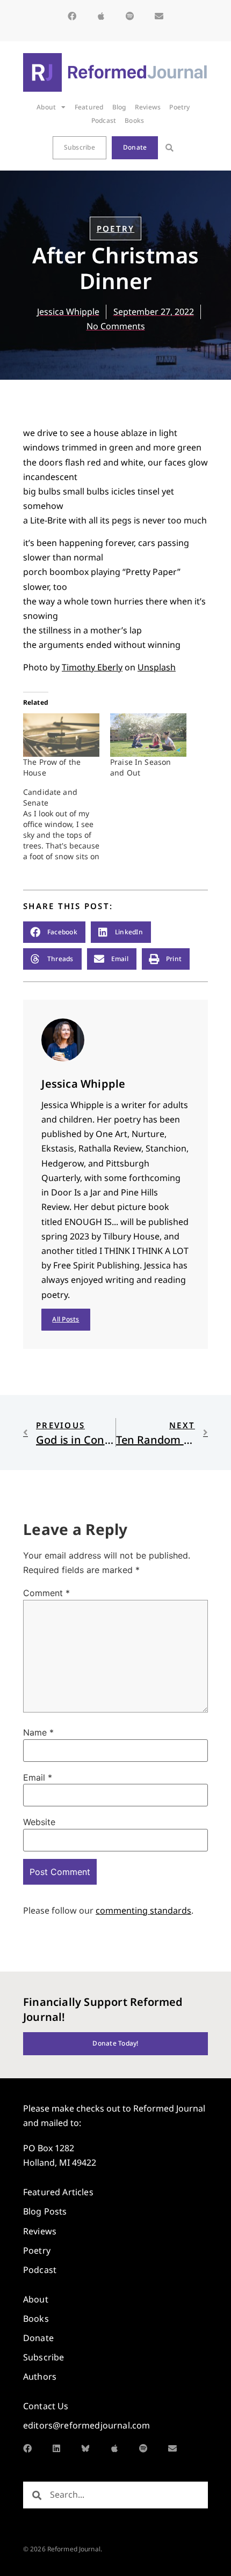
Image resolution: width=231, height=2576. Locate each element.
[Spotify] (130, 16)
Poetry (179, 107)
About (46, 107)
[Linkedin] (56, 2448)
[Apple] (101, 16)
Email (38, 1777)
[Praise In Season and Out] (148, 735)
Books (134, 120)
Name (38, 1732)
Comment (46, 1593)
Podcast (104, 120)
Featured (89, 107)
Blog (119, 107)
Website (39, 1822)
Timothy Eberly (92, 667)
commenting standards (143, 1910)
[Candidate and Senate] (67, 824)
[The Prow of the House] (61, 735)
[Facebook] (72, 16)
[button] (169, 148)
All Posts (66, 1319)
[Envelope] (159, 16)
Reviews (148, 107)
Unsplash (157, 667)
